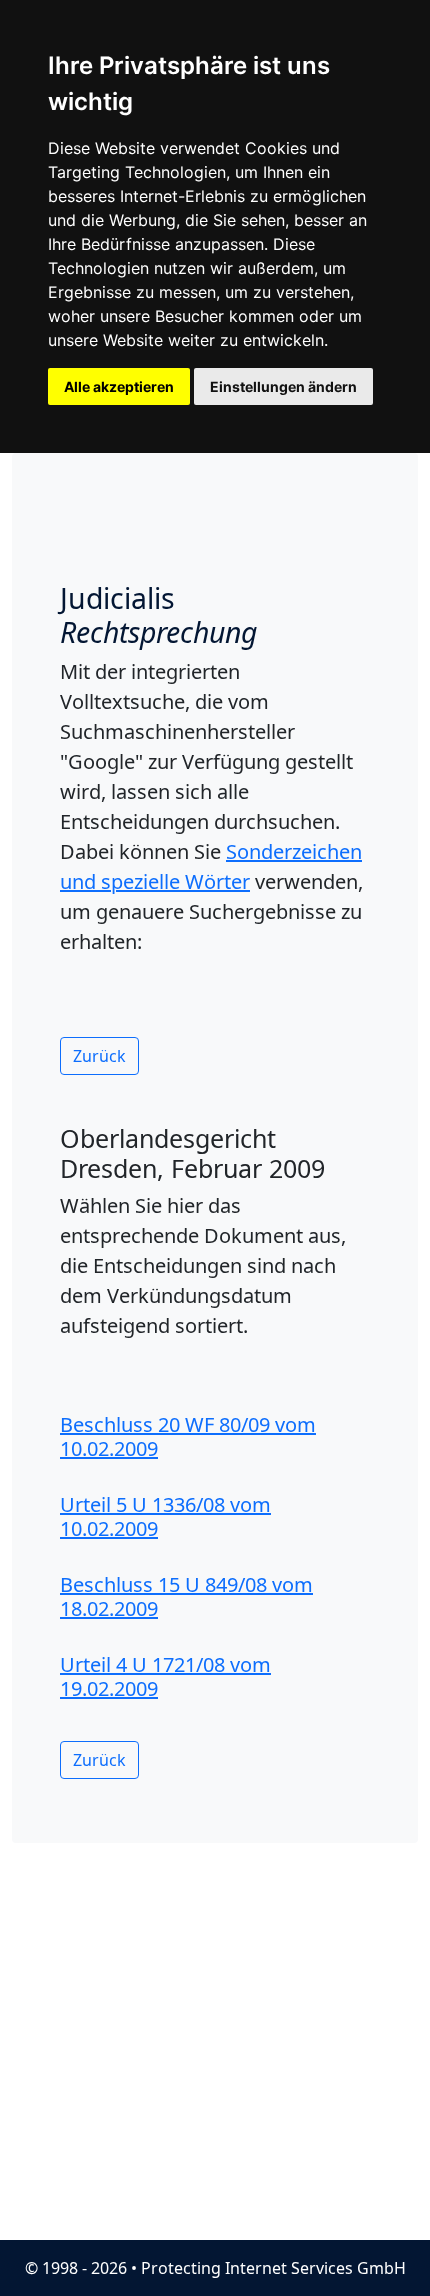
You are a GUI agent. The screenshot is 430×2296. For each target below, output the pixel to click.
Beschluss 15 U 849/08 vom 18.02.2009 (186, 1596)
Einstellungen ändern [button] (283, 386)
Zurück (99, 1056)
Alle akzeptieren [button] (119, 386)
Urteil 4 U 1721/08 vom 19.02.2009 (165, 1676)
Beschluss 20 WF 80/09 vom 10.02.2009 (188, 1436)
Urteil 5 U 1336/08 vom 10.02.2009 (165, 1516)
